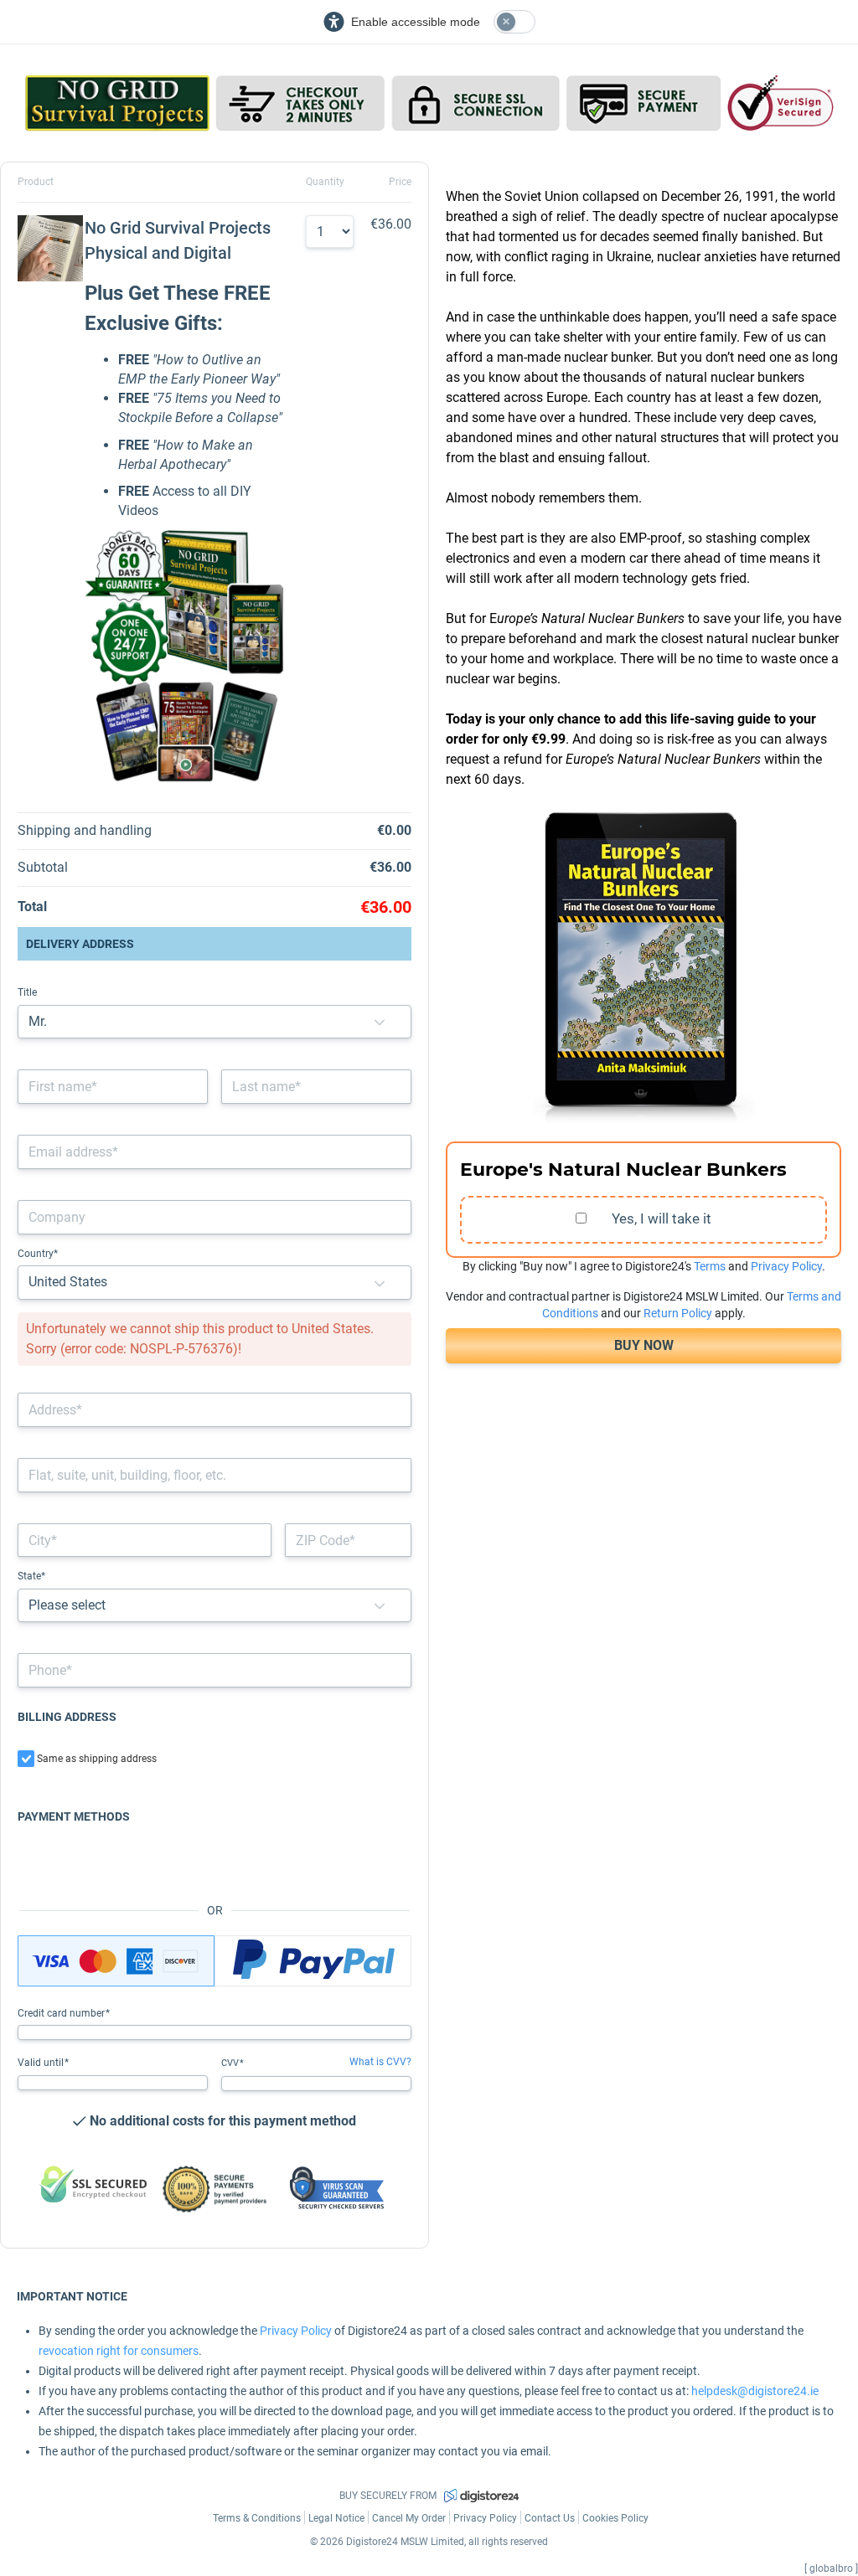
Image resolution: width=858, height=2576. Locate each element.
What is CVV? (380, 2062)
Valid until (42, 2063)
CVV (231, 2063)
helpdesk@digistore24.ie (755, 2391)
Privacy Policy (786, 1266)
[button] (380, 1022)
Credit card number (62, 2013)
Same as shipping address (97, 1759)
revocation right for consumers (119, 2351)
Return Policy (678, 1313)
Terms (710, 1266)
